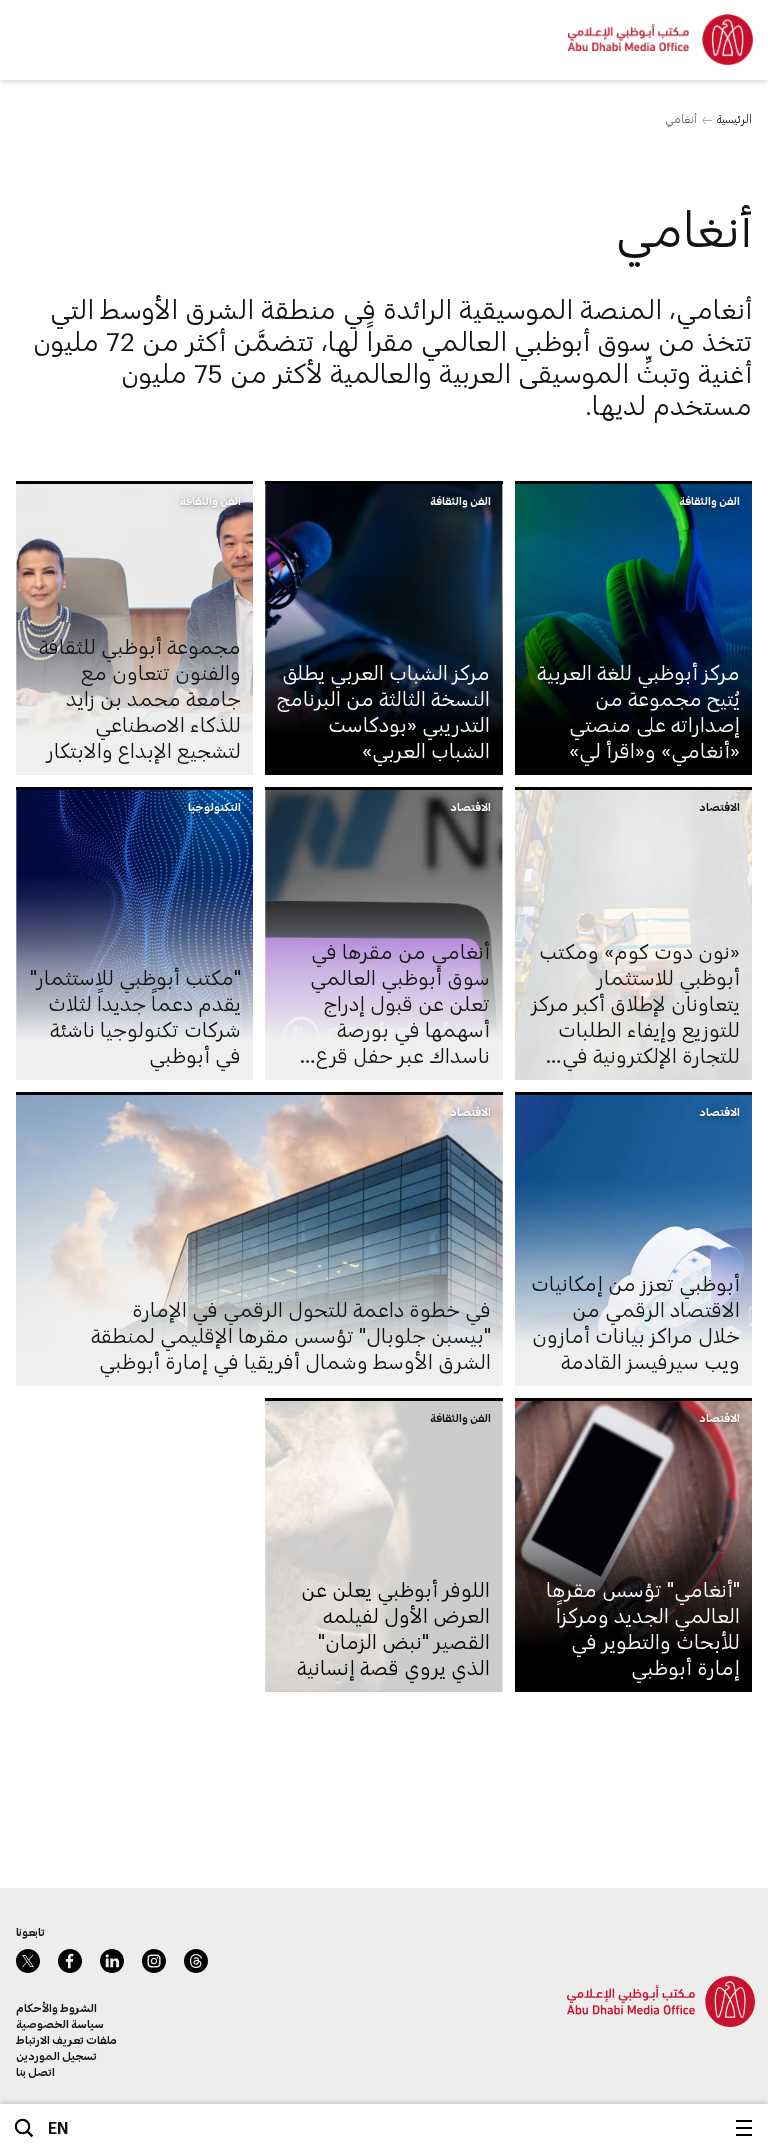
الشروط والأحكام (56, 2007)
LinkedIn (112, 1961)
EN (58, 2127)
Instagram (154, 1961)
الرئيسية (734, 118)
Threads (196, 1961)
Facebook (70, 1961)
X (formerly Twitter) (28, 1961)
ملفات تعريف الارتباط (66, 2039)
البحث (24, 2128)
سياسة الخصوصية (60, 2023)
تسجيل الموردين (56, 2055)
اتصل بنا (35, 2071)
